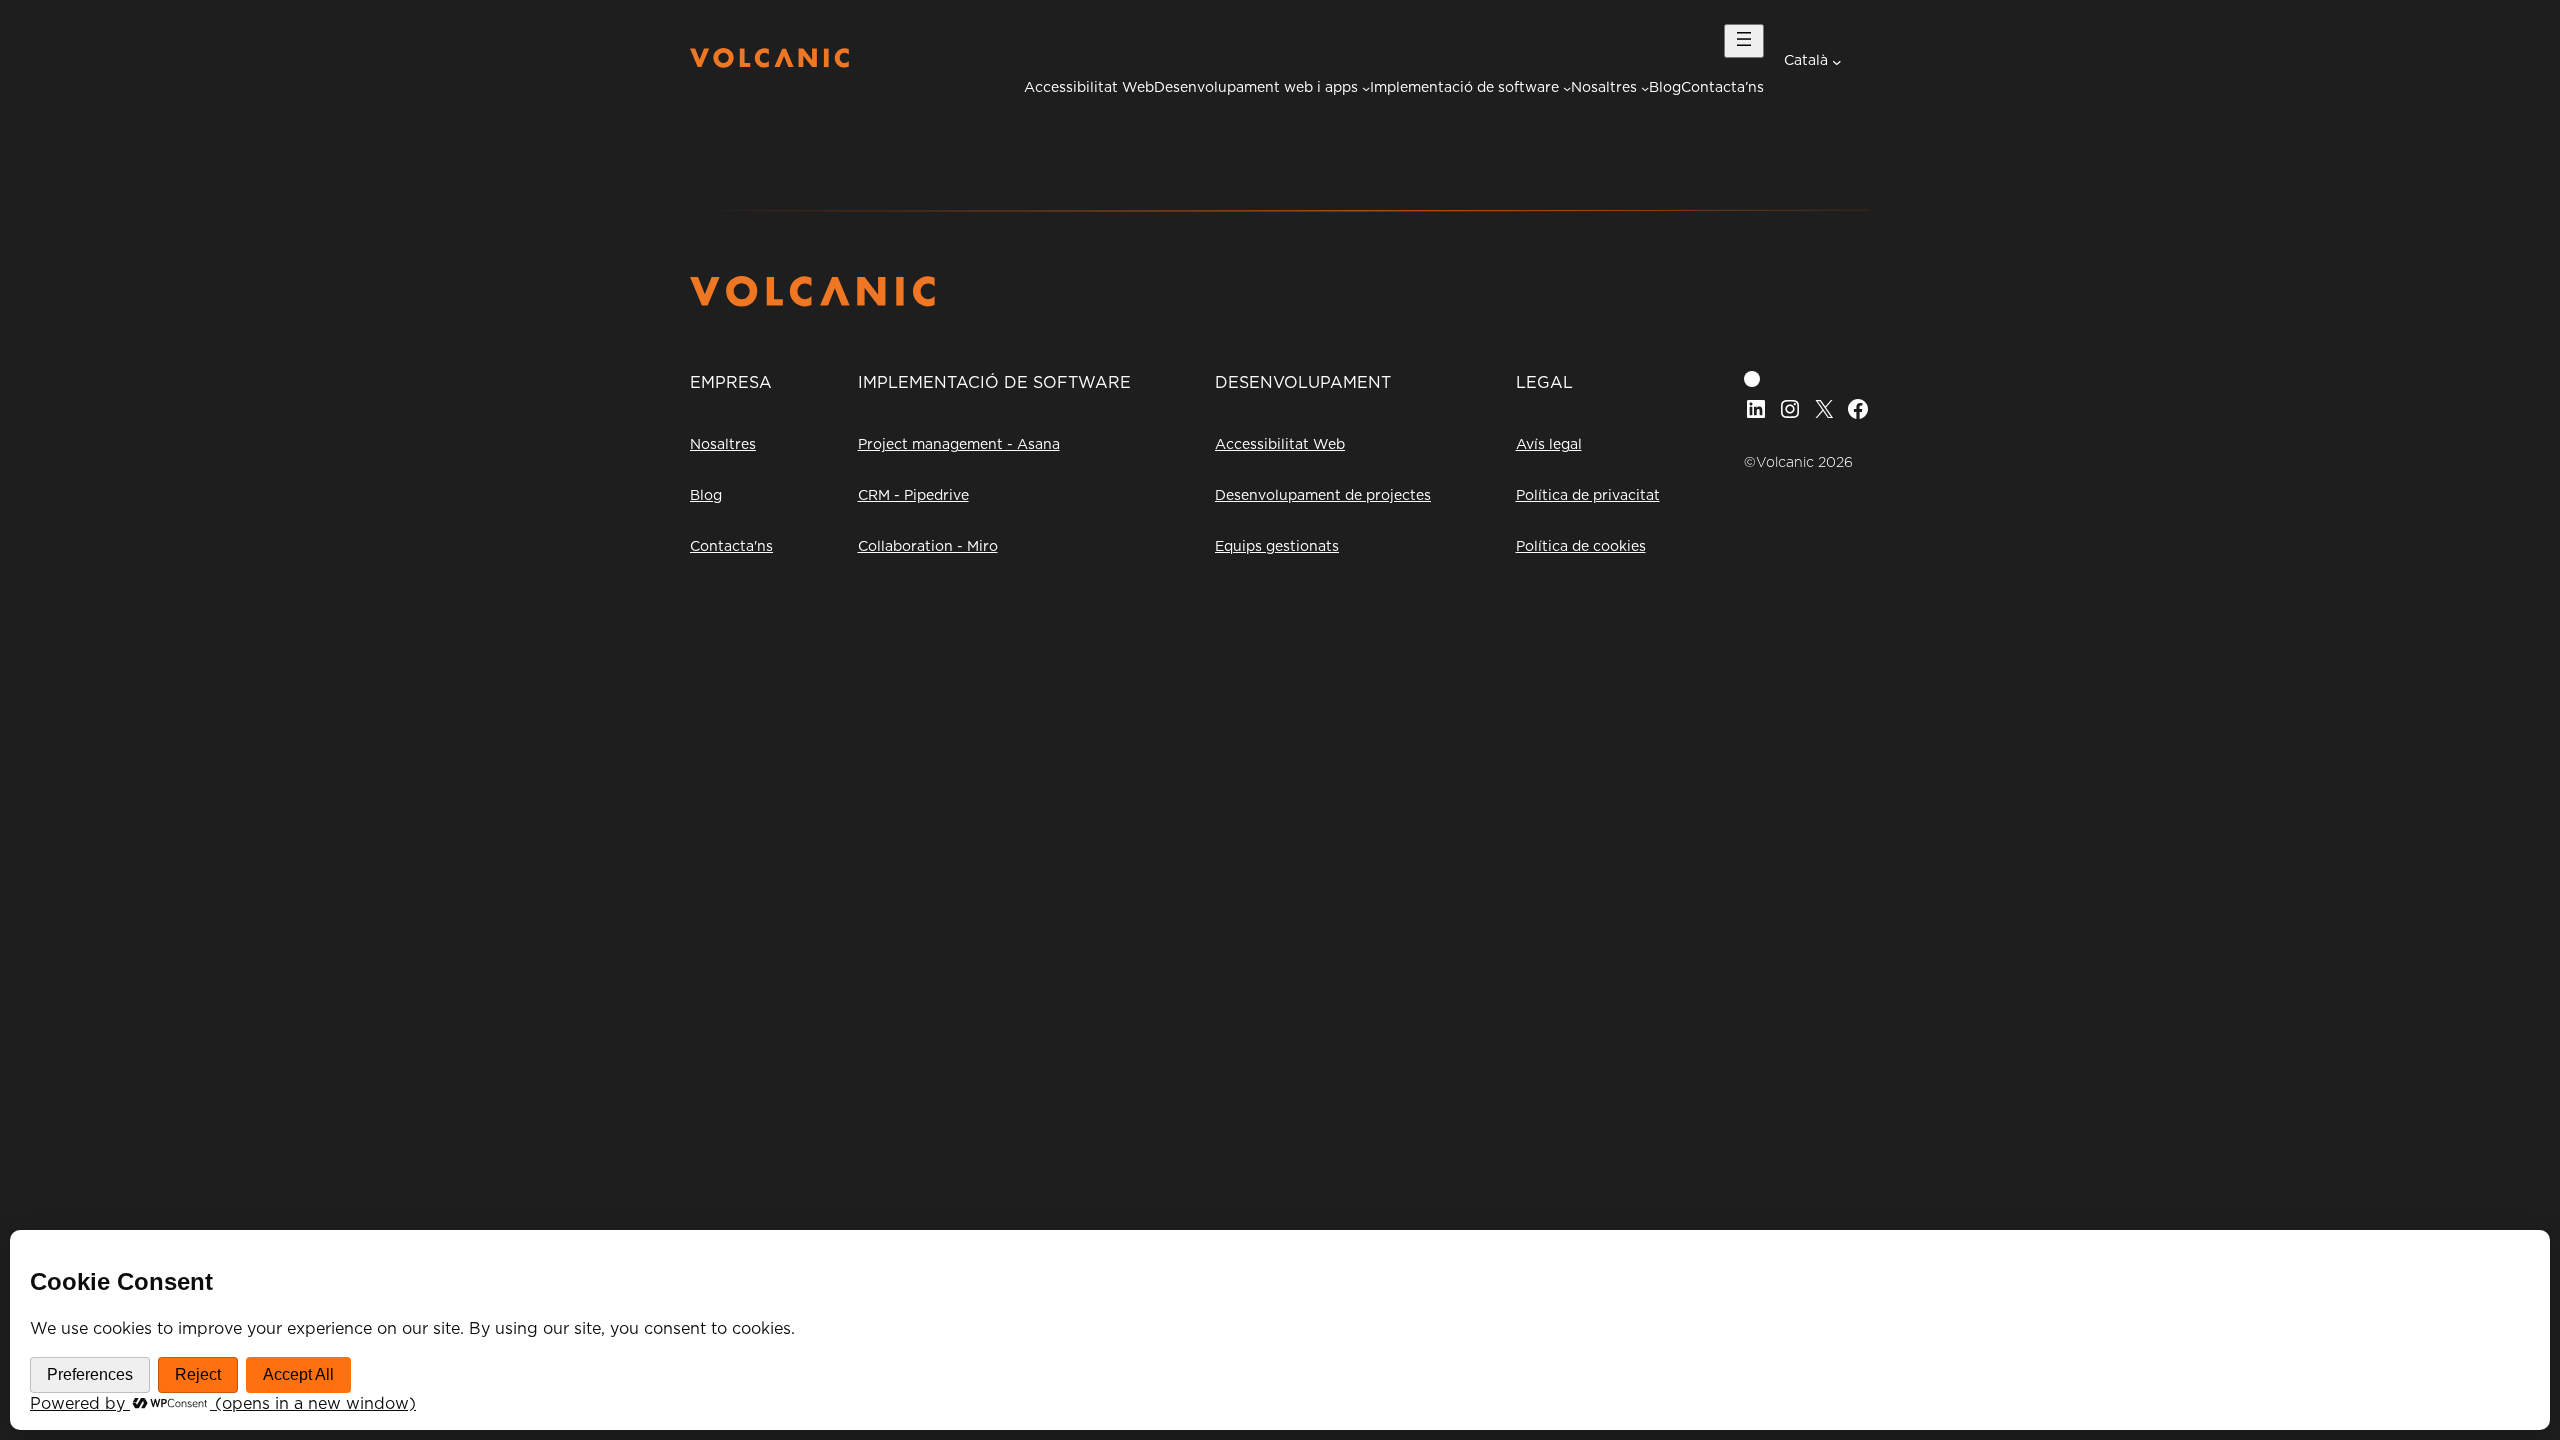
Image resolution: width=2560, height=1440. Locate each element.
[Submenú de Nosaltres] (1645, 88)
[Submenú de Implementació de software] (1567, 88)
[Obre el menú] (1744, 41)
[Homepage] (769, 63)
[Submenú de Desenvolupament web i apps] (1366, 88)
